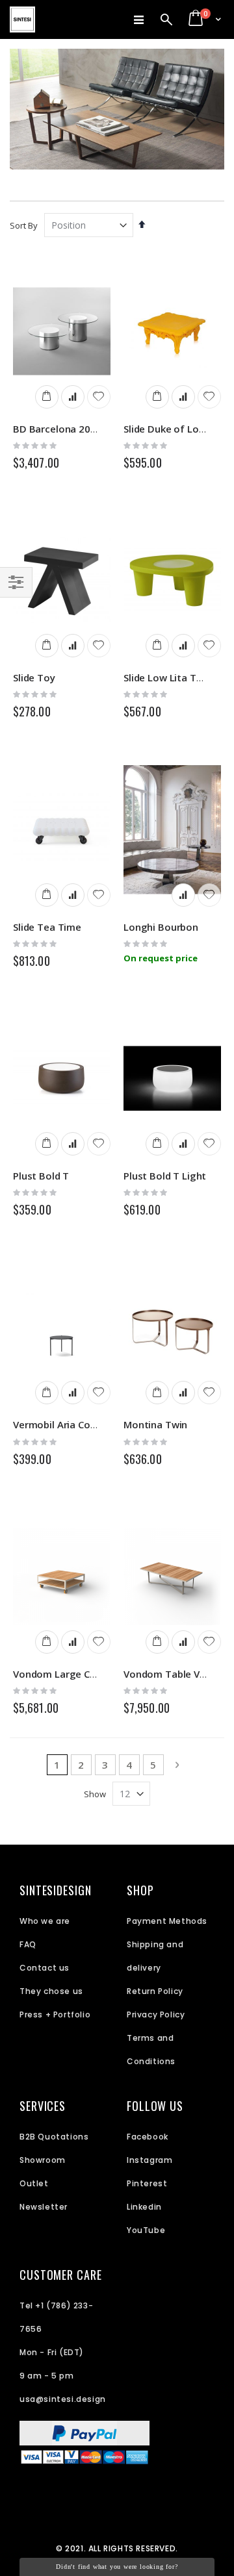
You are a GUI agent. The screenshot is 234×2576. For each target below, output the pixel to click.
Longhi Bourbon (161, 927)
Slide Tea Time (47, 927)
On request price (161, 958)
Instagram (149, 2160)
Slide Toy (34, 677)
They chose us (51, 1991)
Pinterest (147, 2183)
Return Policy (155, 1991)
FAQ (28, 1944)
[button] (99, 397)
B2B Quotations (54, 2137)
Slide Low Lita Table (170, 677)
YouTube (146, 2230)
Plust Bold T (41, 1176)
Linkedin (144, 2207)
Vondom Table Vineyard (179, 1674)
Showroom (43, 2160)
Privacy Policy (156, 2014)
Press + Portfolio (55, 2014)
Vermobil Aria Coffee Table (76, 1424)
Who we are (45, 1921)
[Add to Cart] (47, 397)
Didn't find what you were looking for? (117, 2567)
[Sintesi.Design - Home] (22, 19)
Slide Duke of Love (166, 429)
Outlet (34, 2183)
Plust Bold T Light (165, 1176)
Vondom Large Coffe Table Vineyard (97, 1674)
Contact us (45, 1968)
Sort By (24, 225)
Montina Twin (155, 1424)
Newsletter (44, 2207)
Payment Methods (167, 1921)
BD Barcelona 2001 (57, 429)
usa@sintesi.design (63, 2399)
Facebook (148, 2137)
